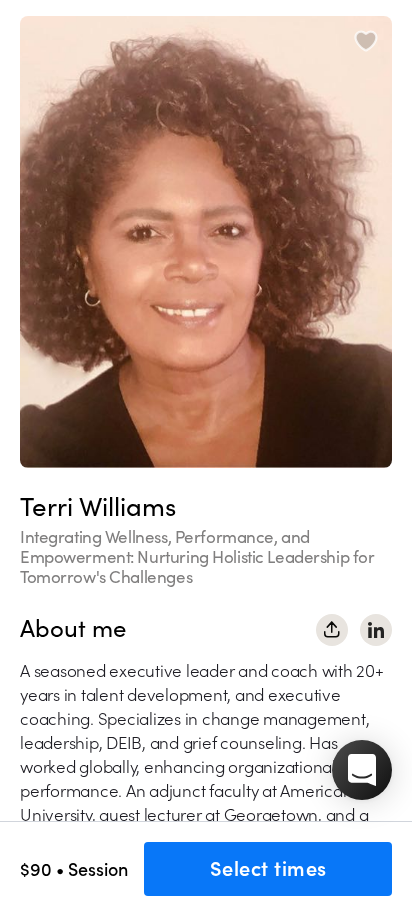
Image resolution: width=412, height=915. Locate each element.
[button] (362, 770)
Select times (268, 869)
